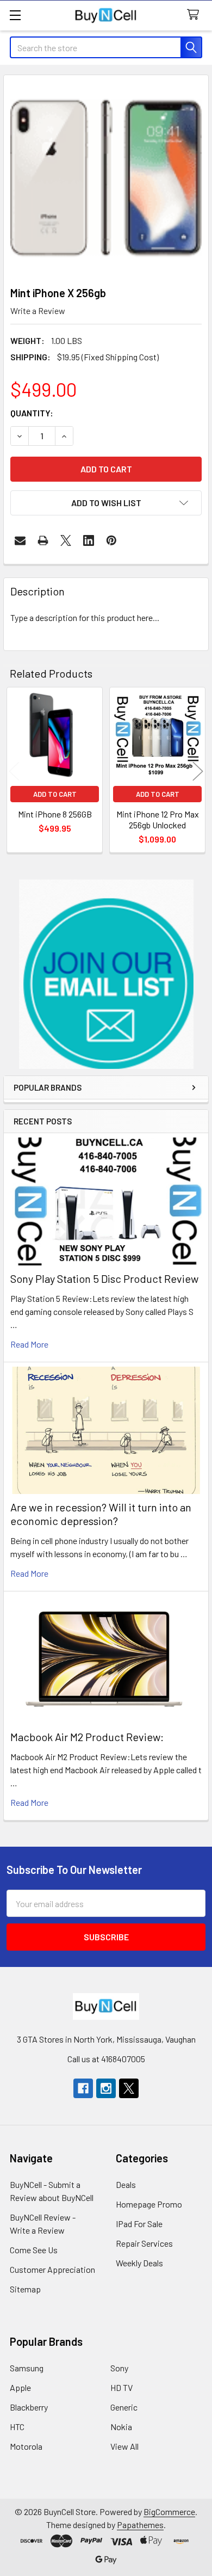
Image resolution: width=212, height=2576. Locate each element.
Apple (20, 2387)
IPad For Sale (139, 2224)
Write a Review (38, 311)
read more (29, 1344)
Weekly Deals (139, 2263)
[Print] (43, 540)
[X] (66, 540)
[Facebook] (83, 2088)
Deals (126, 2184)
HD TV (121, 2387)
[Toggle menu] (15, 15)
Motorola (26, 2446)
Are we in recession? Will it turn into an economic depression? (101, 1514)
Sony (119, 2368)
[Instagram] (106, 2088)
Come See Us (34, 2250)
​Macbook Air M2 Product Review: (87, 1737)
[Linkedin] (89, 540)
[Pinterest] (111, 540)
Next (198, 771)
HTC (17, 2427)
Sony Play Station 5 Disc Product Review (104, 1278)
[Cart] (195, 15)
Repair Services (144, 2243)
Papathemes (140, 2525)
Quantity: (32, 413)
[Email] (20, 540)
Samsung (27, 2368)
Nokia (121, 2427)
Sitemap (25, 2289)
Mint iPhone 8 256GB (55, 814)
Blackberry (29, 2407)
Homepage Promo (149, 2204)
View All (124, 2446)
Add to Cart (55, 794)
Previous (14, 771)
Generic (124, 2407)
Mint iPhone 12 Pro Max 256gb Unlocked (158, 819)
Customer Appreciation (52, 2269)
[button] (106, 974)
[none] (106, 177)
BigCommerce (169, 2512)
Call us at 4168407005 (106, 2059)
